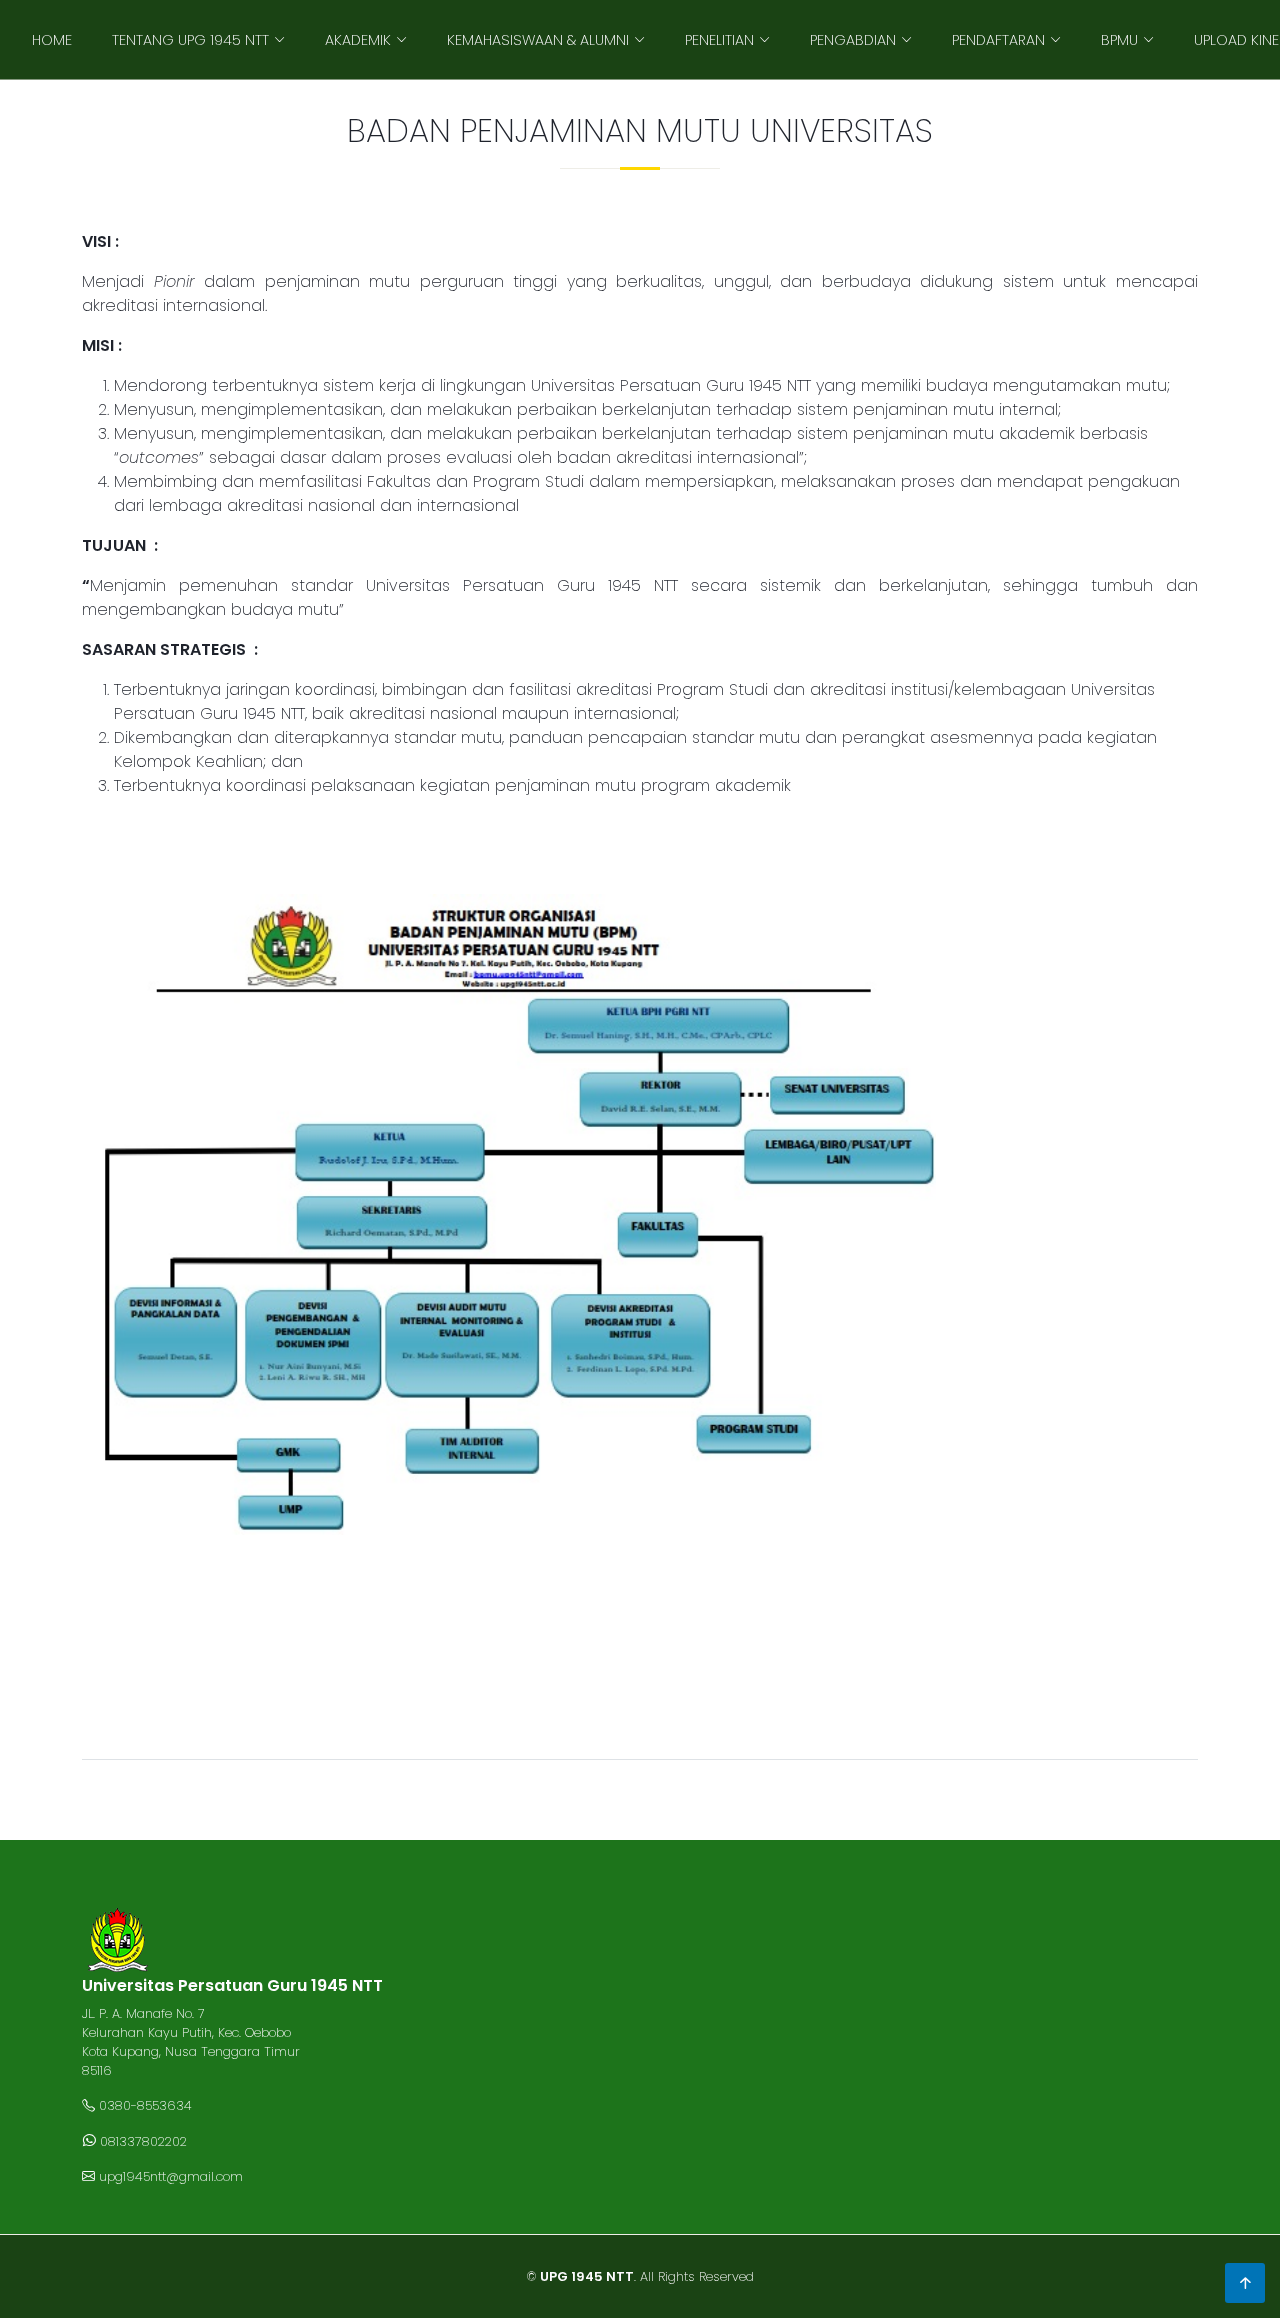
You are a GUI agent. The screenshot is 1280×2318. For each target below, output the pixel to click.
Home (52, 40)
